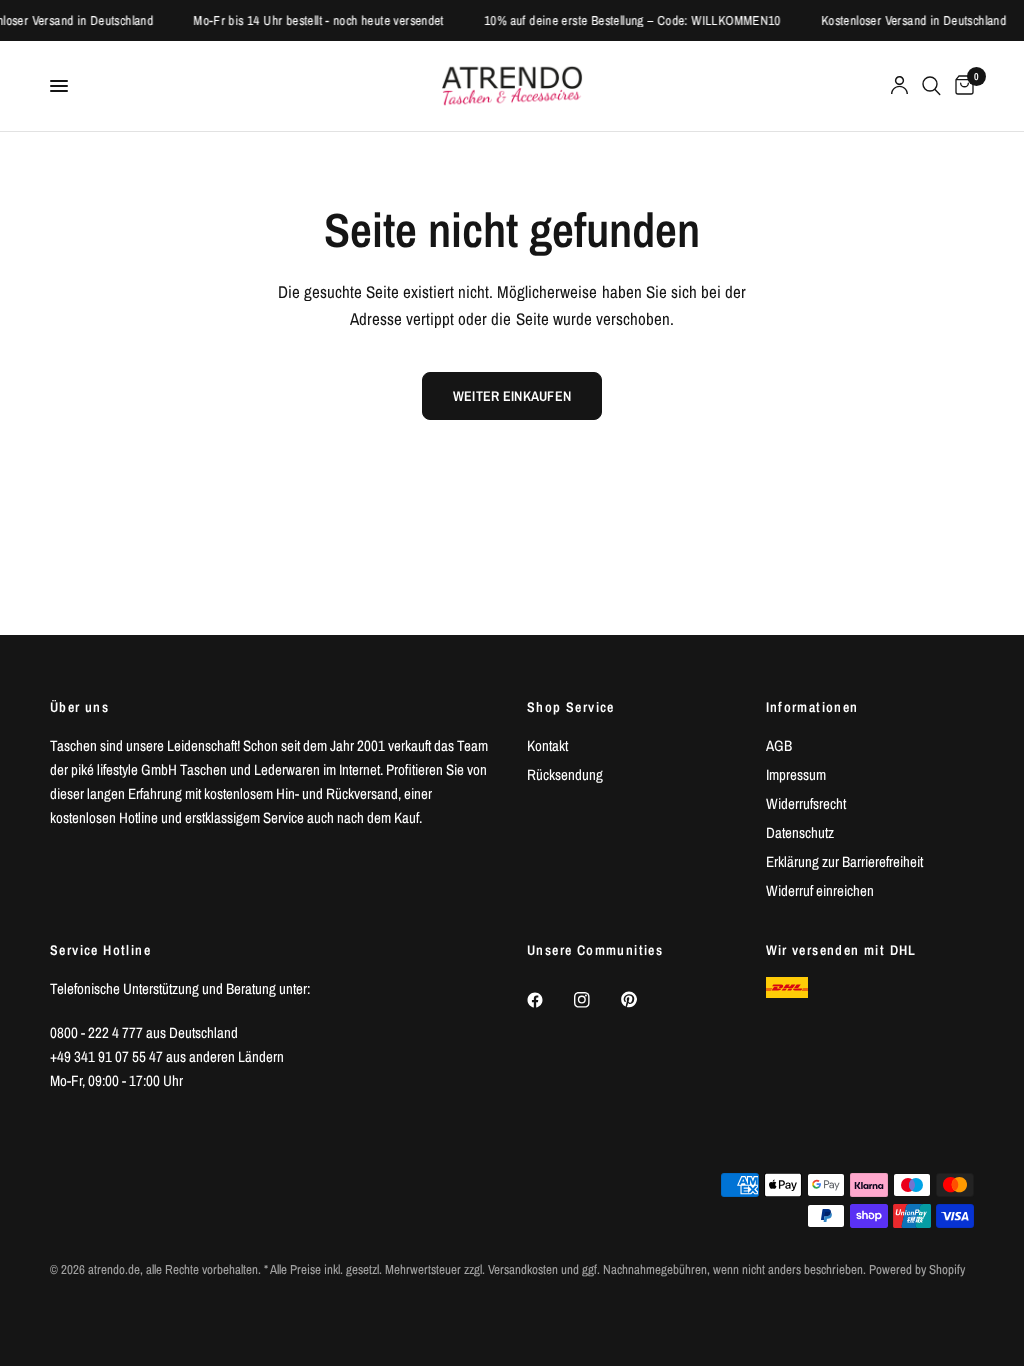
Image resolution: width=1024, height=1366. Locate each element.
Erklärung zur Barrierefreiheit (844, 861)
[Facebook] (549, 1000)
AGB (779, 745)
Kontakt (547, 745)
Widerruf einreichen (820, 890)
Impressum (796, 774)
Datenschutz (800, 832)
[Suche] (931, 86)
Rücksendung (565, 774)
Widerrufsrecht (806, 803)
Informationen (812, 707)
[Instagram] (596, 1000)
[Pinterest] (643, 999)
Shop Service (571, 707)
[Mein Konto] (899, 86)
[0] (961, 86)
